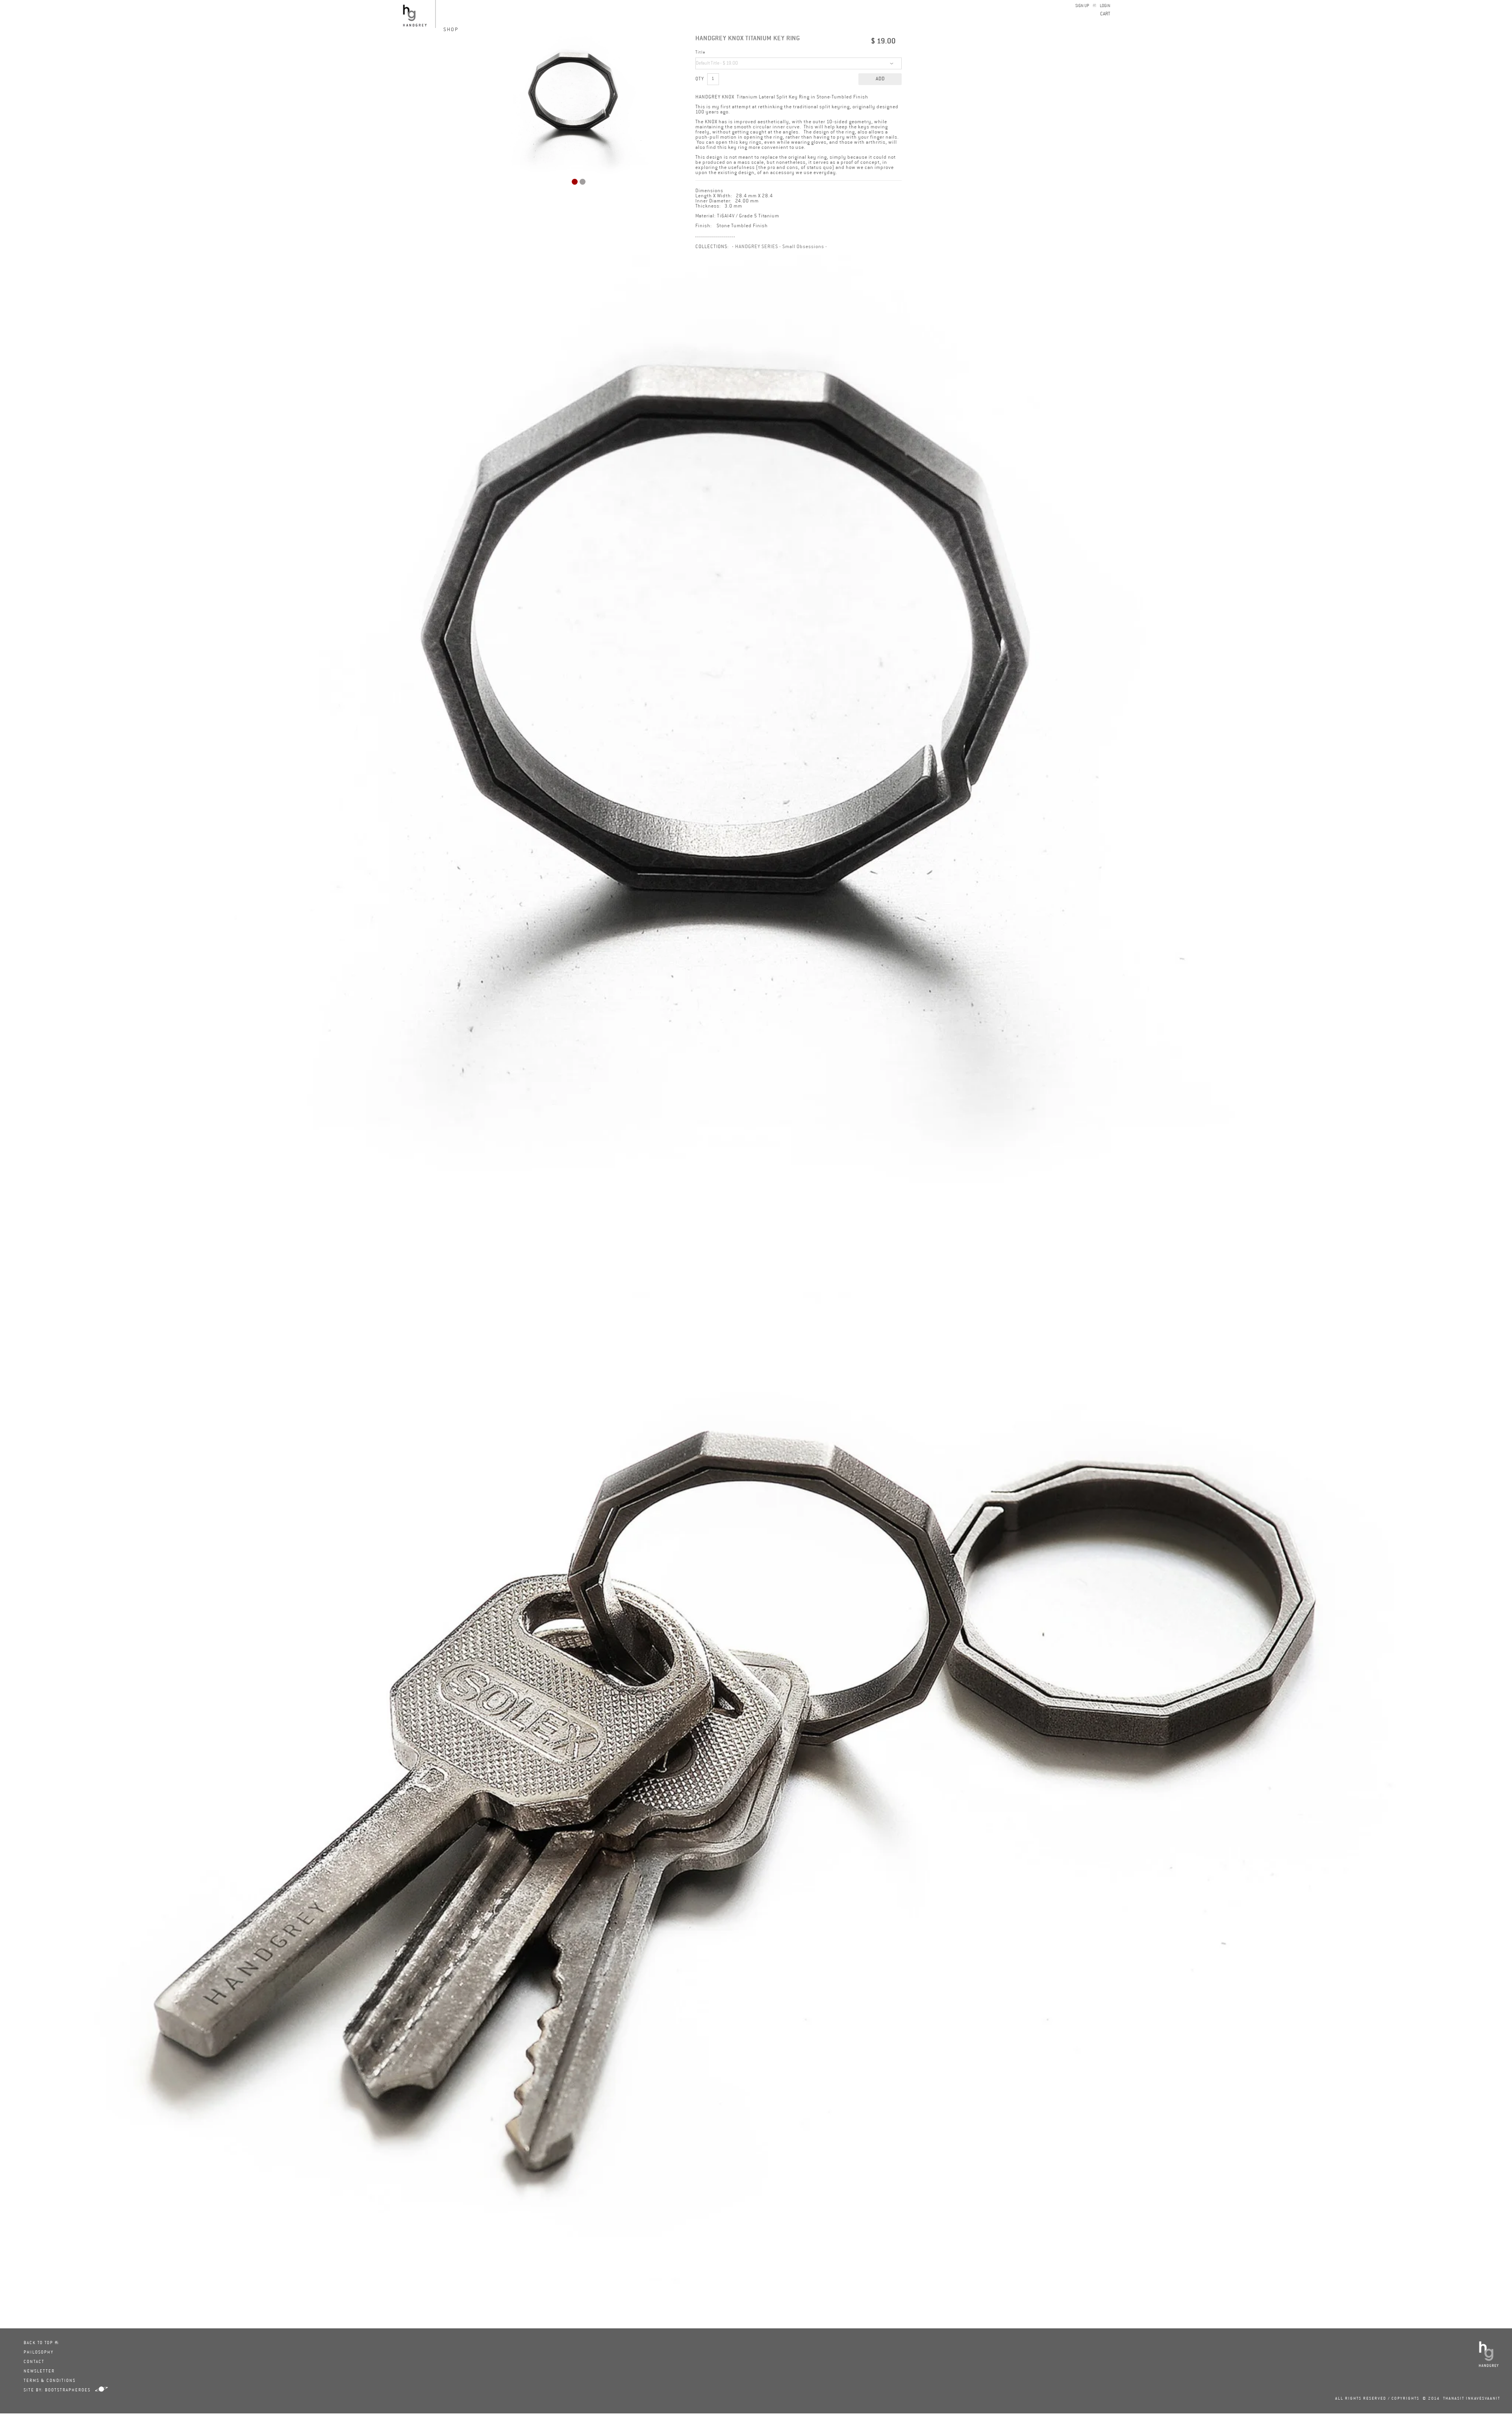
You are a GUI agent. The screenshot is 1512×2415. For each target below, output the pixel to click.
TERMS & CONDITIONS (50, 2381)
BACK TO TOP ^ (41, 2343)
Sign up (1082, 6)
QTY (700, 79)
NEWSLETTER (39, 2371)
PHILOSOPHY (39, 2353)
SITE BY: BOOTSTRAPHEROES (57, 2390)
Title (700, 53)
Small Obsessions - (805, 247)
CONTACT (34, 2362)
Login (1105, 6)
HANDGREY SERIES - (758, 247)
